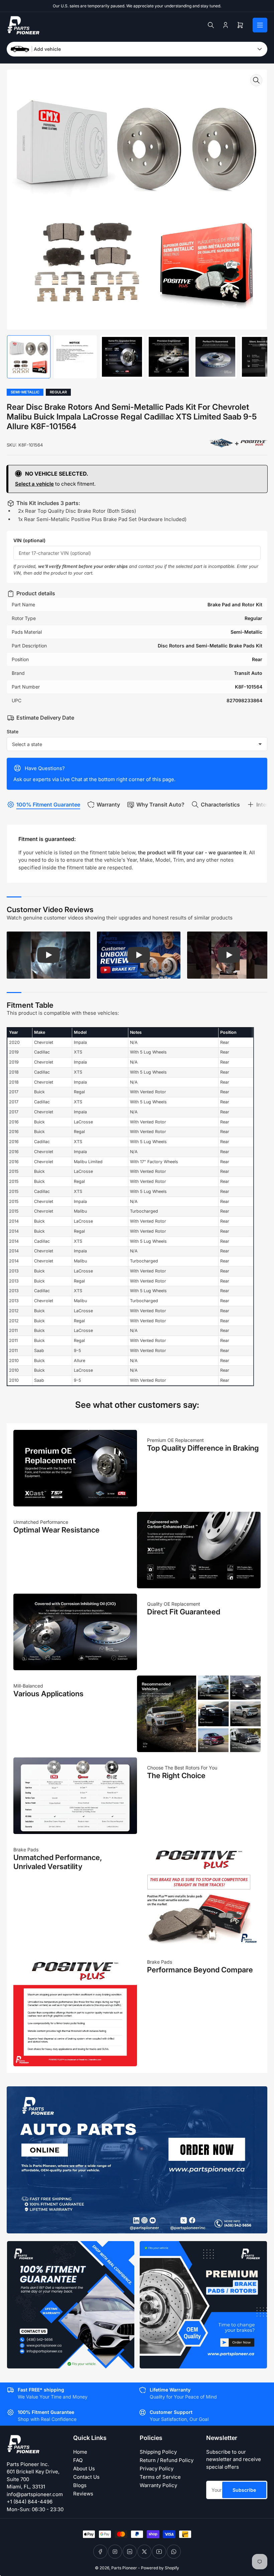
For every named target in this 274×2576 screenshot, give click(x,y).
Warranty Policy (158, 2485)
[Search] (211, 25)
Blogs (80, 2485)
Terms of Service (160, 2477)
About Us (84, 2469)
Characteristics (220, 805)
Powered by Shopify (160, 2568)
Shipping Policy (158, 2452)
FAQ (78, 2460)
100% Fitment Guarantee (48, 805)
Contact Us (86, 2477)
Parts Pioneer (124, 2568)
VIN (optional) (29, 540)
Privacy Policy (157, 2469)
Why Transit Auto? (160, 805)
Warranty (108, 805)
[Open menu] (260, 25)
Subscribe (244, 2490)
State (13, 731)
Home (80, 2452)
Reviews (83, 2494)
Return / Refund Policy (167, 2460)
